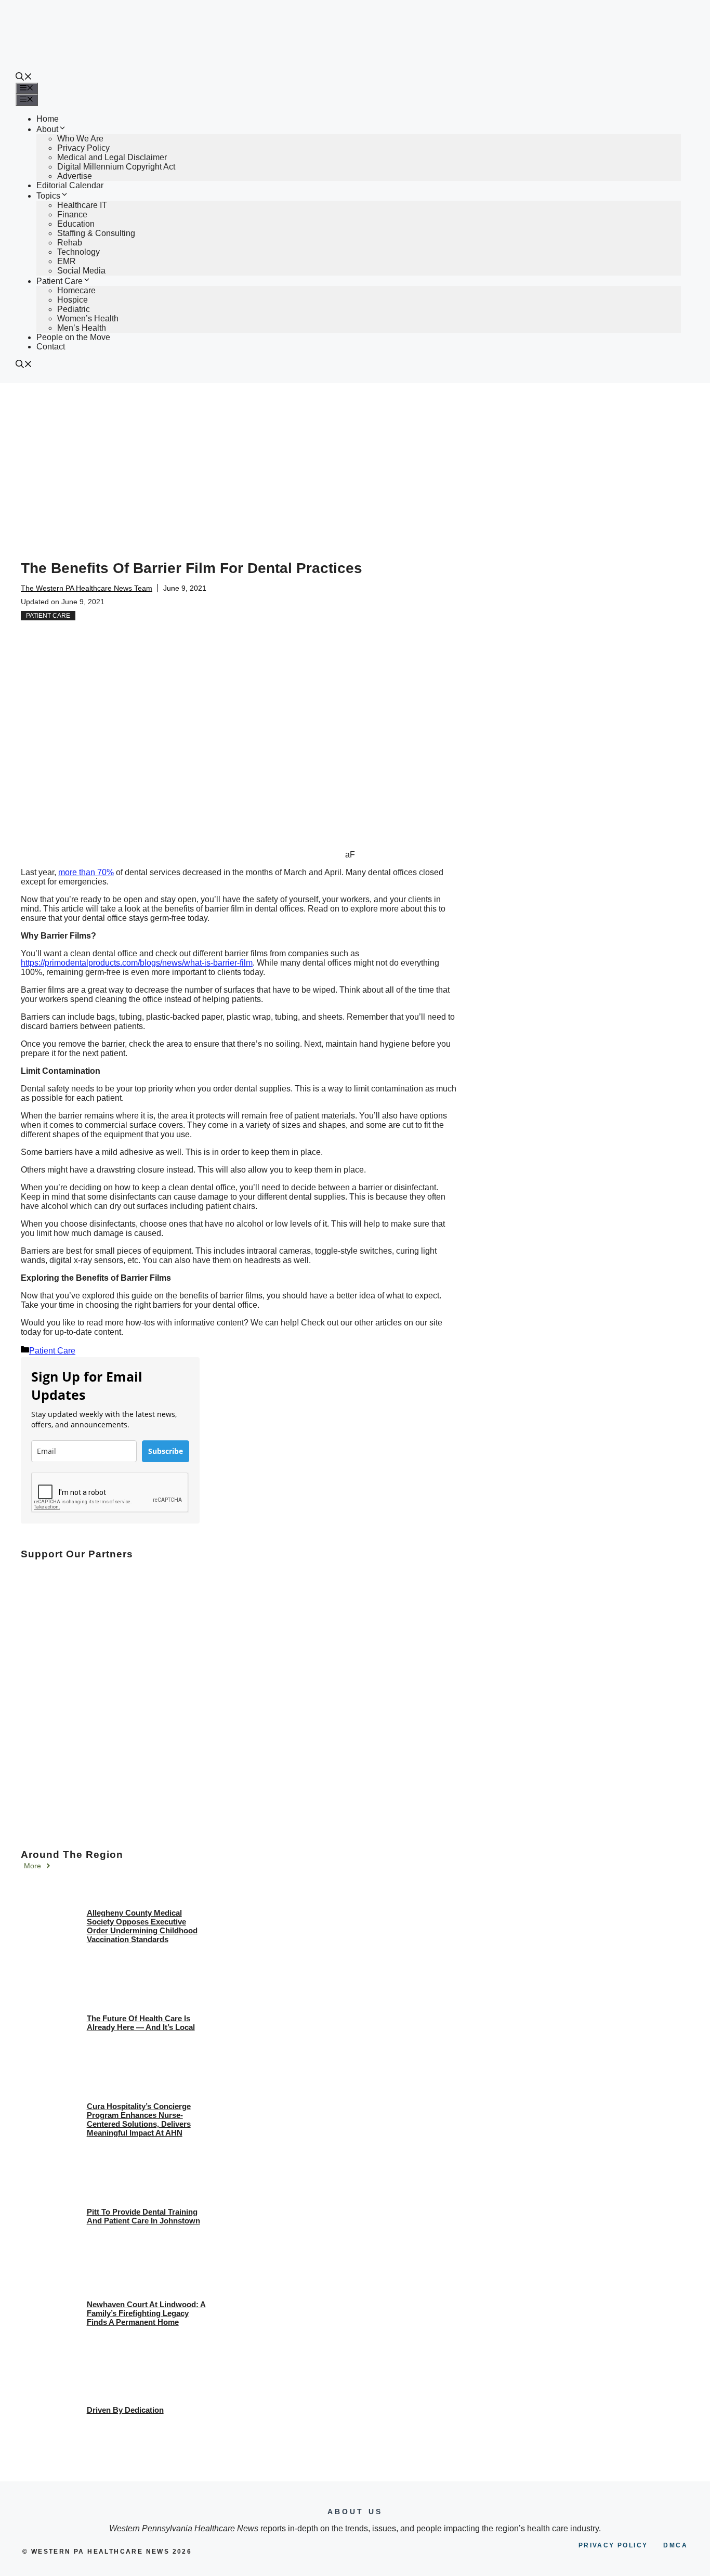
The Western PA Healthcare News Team (87, 588)
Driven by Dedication (125, 2410)
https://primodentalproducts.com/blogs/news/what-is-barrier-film (137, 963)
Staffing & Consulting (96, 233)
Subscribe (166, 1451)
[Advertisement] (355, 461)
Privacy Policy (83, 148)
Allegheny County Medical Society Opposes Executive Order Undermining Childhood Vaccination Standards (142, 1926)
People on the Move (73, 337)
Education (76, 224)
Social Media (81, 271)
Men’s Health (82, 328)
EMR (67, 261)
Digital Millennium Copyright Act (116, 167)
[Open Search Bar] (24, 78)
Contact (51, 347)
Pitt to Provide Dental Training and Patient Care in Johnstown (143, 2216)
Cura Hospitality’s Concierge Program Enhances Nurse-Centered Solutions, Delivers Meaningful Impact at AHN (139, 2119)
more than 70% (86, 872)
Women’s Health (88, 318)
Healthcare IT (82, 205)
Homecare (76, 290)
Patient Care (60, 281)
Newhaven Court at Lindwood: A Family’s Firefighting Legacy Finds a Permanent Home (146, 2313)
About (47, 129)
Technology (78, 252)
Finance (72, 214)
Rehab (70, 243)
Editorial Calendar (70, 185)
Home (48, 119)
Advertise (75, 176)
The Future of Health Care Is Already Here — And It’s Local (141, 2023)
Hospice (73, 300)
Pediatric (74, 309)
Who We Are (80, 139)
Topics (48, 196)
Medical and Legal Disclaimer (112, 157)
